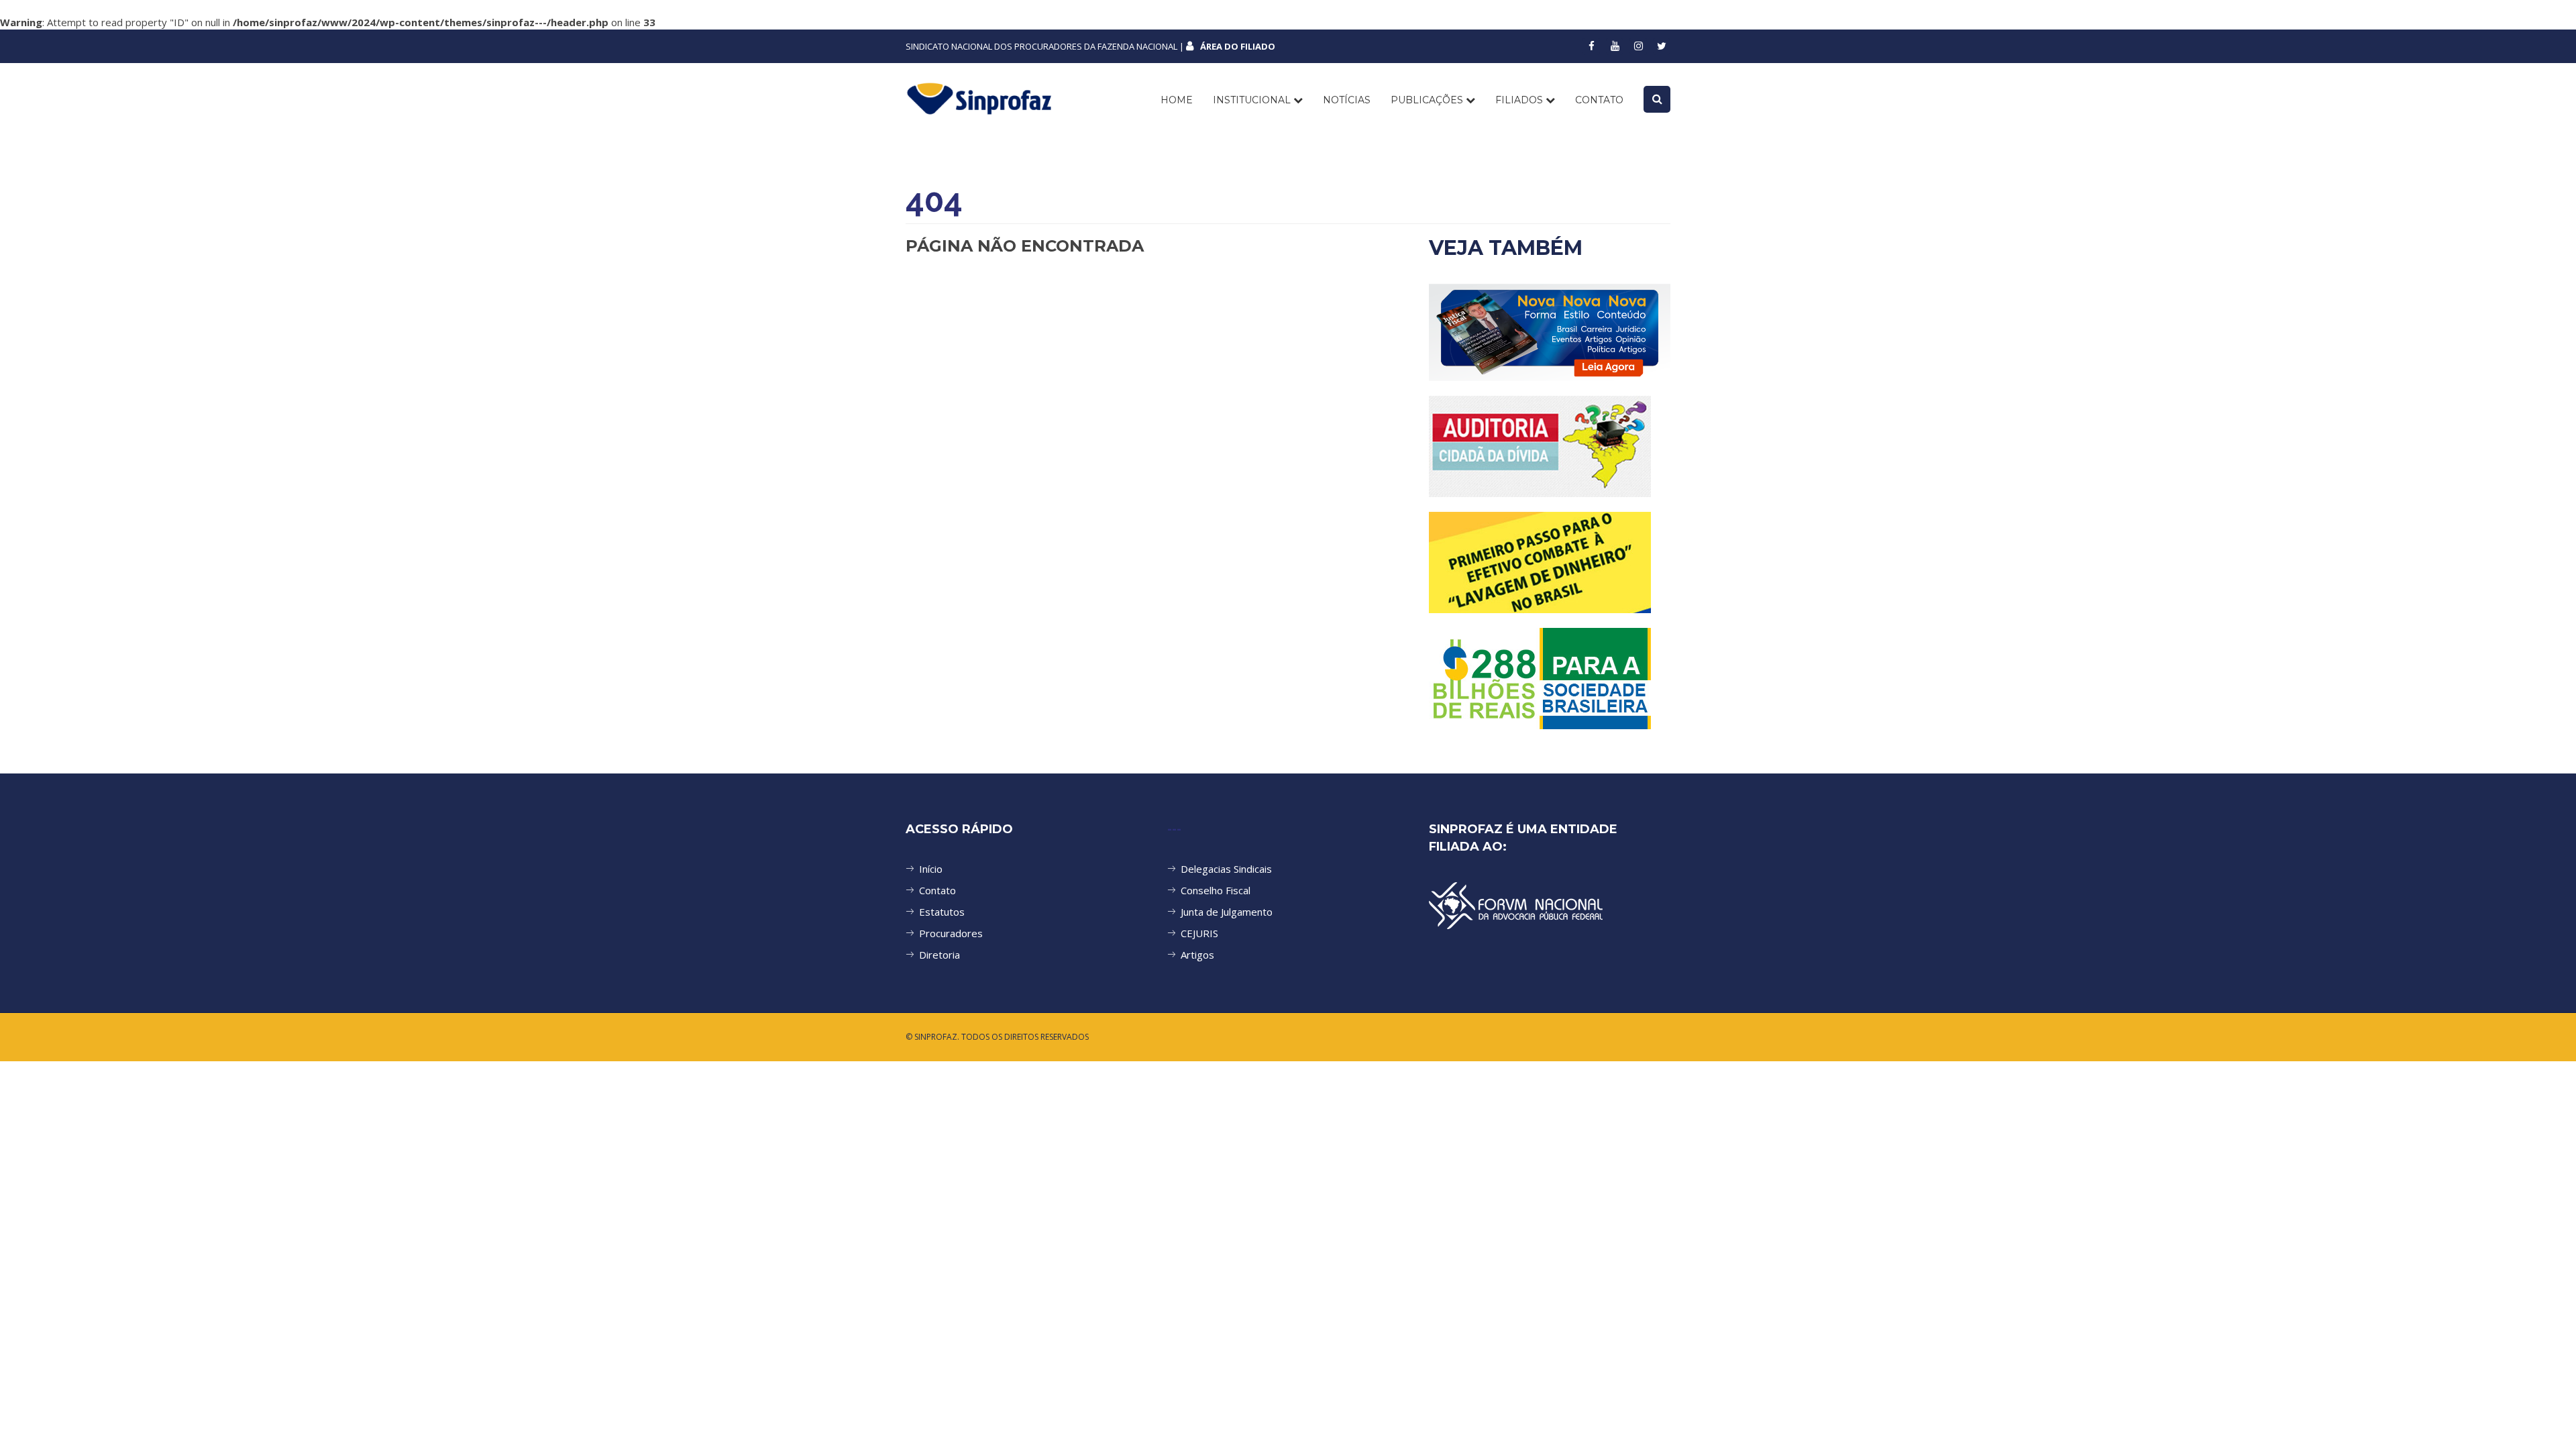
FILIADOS (1520, 100)
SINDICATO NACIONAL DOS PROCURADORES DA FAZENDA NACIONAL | (1090, 46)
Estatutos (942, 912)
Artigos (1197, 955)
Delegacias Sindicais (1226, 869)
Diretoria (940, 955)
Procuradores (951, 933)
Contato (937, 890)
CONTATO (1599, 100)
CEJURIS (1199, 933)
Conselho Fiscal (1216, 890)
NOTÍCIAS (1347, 100)
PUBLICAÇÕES (1428, 100)
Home (1177, 100)
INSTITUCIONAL (1253, 100)
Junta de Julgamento (1227, 912)
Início (931, 869)
